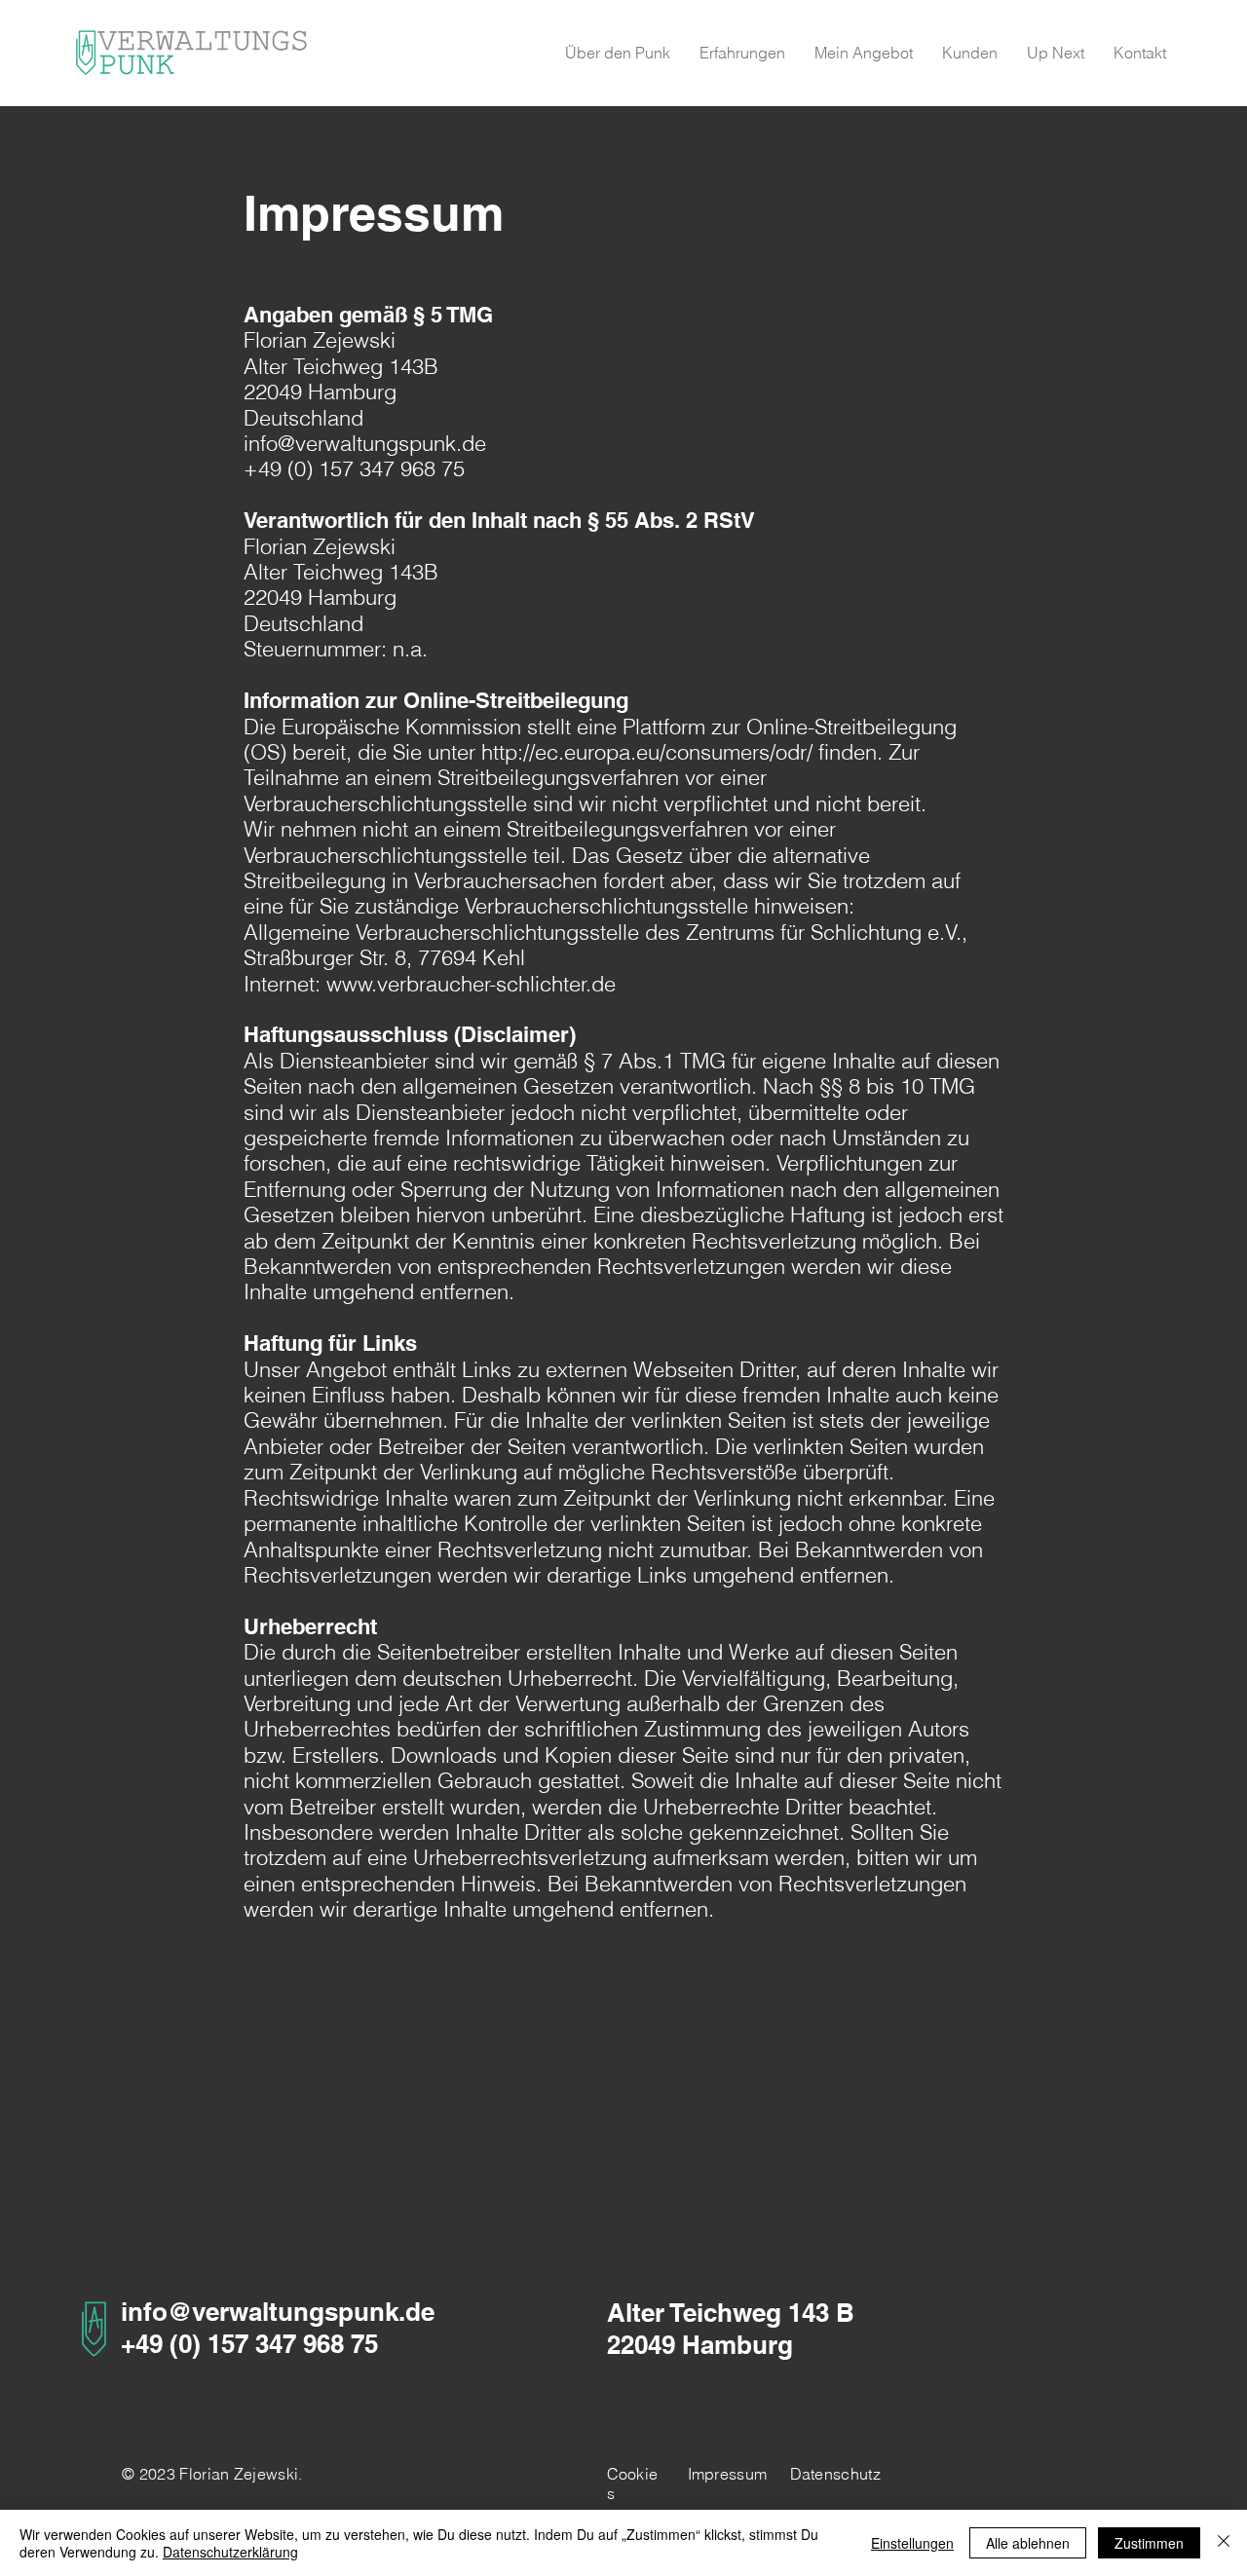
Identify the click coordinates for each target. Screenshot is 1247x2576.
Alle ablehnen (1028, 2543)
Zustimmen (1149, 2543)
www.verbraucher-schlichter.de (471, 984)
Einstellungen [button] (912, 2543)
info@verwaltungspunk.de (365, 443)
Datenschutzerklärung (230, 2552)
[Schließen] (1224, 2543)
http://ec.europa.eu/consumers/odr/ (647, 752)
